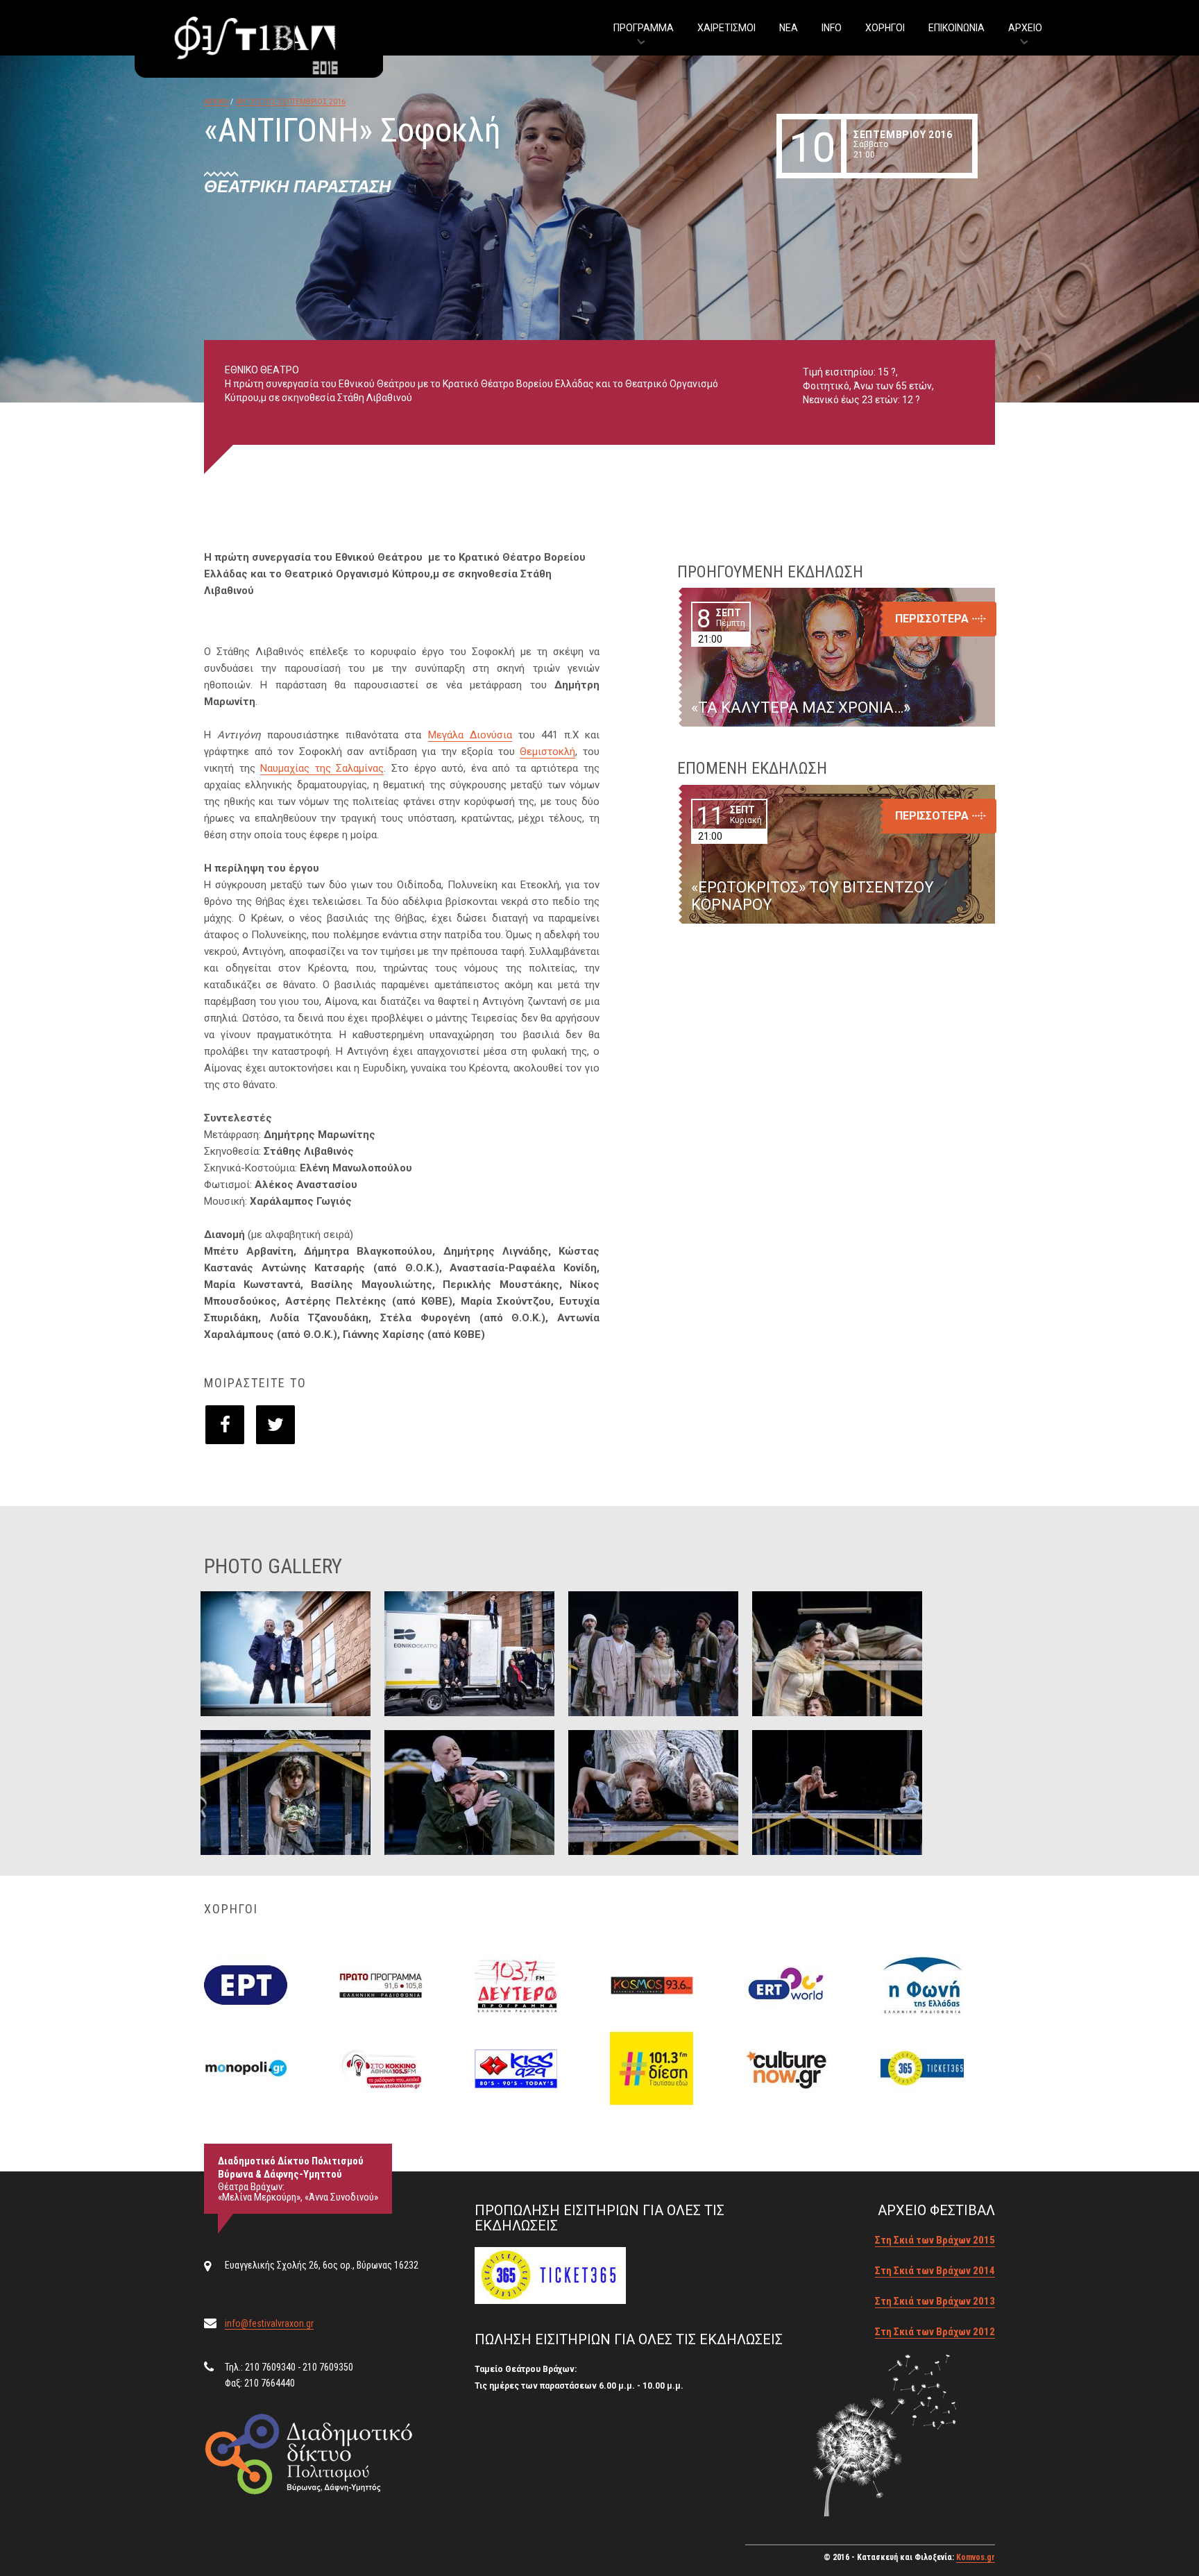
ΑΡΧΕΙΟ (1025, 28)
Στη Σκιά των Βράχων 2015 (935, 2240)
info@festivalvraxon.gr (269, 2323)
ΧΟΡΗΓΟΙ (885, 28)
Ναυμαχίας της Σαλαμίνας (322, 768)
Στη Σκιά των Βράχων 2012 (935, 2332)
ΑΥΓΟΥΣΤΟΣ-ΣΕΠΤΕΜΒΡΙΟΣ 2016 (291, 102)
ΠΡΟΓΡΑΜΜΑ (644, 28)
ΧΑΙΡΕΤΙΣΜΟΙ (726, 28)
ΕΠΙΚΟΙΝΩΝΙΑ (956, 28)
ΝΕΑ (789, 28)
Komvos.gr (976, 2557)
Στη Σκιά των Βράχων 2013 (935, 2301)
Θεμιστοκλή (547, 752)
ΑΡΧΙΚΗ (216, 102)
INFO (832, 28)
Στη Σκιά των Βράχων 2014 (935, 2271)
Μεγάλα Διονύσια (470, 735)
